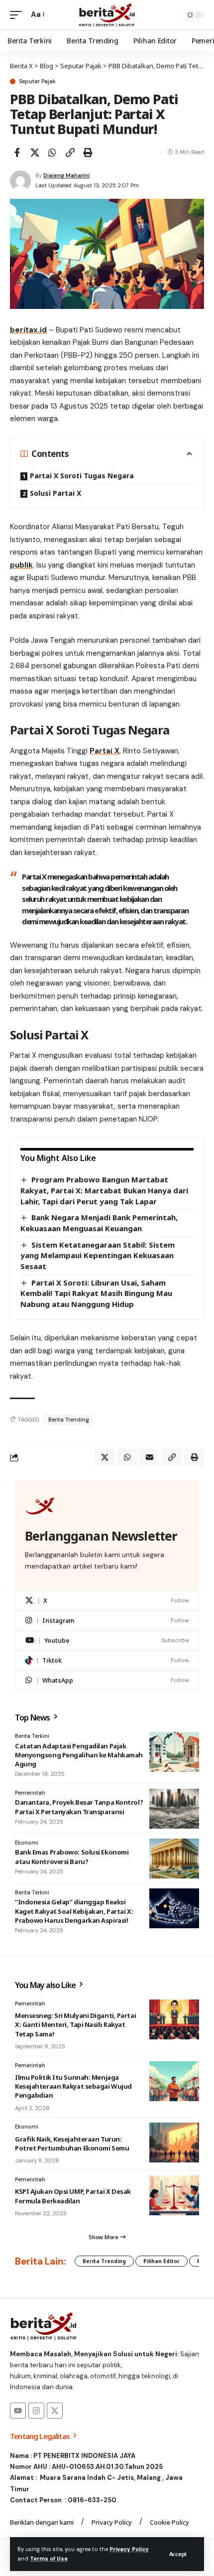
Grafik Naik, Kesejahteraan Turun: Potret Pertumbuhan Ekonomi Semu (72, 2144)
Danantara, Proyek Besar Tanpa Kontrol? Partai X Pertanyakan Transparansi (79, 1807)
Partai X (105, 751)
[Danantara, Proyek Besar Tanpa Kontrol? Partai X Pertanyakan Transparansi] (174, 1809)
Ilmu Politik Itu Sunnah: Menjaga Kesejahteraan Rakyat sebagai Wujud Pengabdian (73, 2086)
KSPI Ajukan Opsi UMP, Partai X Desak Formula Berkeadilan (73, 2196)
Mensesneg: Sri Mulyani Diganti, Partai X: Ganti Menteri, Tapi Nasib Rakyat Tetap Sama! (75, 2024)
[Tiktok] (107, 1660)
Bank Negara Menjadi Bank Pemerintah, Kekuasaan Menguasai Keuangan (99, 1223)
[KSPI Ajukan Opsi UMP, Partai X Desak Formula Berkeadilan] (174, 2195)
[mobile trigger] (18, 15)
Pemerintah (30, 1793)
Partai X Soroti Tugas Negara (82, 476)
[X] (107, 1601)
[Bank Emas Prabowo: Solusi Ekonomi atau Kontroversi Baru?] (174, 1859)
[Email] (149, 1457)
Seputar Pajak (37, 81)
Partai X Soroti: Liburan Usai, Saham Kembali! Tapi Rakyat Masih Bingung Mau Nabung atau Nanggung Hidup (96, 1293)
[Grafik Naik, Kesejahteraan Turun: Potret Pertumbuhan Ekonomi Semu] (174, 2143)
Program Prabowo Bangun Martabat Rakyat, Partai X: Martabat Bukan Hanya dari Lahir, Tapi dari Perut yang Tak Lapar (104, 1190)
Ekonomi (27, 1843)
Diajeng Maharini (66, 175)
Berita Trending (69, 1420)
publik (21, 565)
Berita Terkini (32, 1736)
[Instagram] (107, 1621)
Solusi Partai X (55, 493)
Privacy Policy (129, 2549)
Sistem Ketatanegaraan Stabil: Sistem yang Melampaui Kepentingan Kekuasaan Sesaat (98, 1255)
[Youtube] (107, 1641)
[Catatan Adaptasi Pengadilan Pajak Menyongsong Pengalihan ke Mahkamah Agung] (174, 1752)
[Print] (88, 152)
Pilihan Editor (161, 2261)
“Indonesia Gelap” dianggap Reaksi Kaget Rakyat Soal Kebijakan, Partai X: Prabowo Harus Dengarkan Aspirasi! (74, 1911)
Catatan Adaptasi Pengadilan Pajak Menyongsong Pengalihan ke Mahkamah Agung (79, 1755)
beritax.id (28, 330)
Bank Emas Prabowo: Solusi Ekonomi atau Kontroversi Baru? (72, 1857)
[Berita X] (107, 15)
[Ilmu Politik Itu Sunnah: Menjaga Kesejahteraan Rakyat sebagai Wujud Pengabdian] (174, 2081)
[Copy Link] (70, 152)
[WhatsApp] (107, 1680)
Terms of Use (49, 2559)
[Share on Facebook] (17, 152)
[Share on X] (35, 152)
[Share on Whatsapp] (52, 152)
